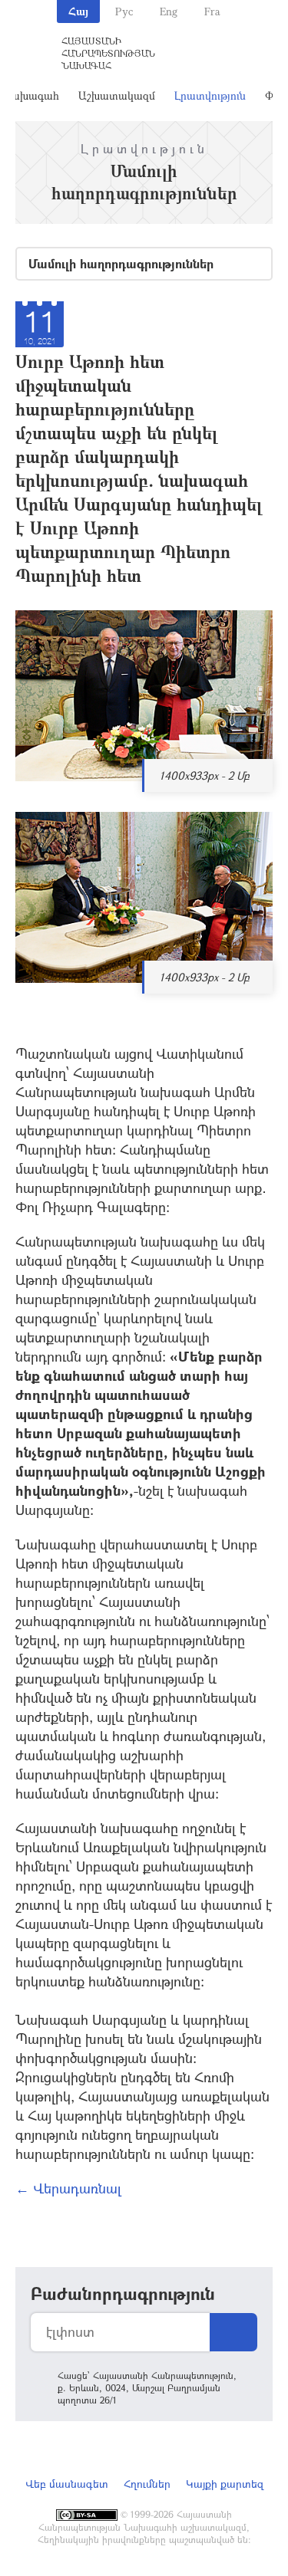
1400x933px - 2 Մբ (205, 775)
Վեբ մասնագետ (67, 2484)
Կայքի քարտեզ (225, 2484)
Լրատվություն (210, 95)
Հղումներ (147, 2484)
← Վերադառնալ (68, 2188)
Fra (212, 11)
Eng (169, 11)
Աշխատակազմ (117, 95)
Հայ (78, 11)
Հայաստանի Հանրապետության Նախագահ (108, 53)
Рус (124, 11)
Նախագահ (30, 95)
